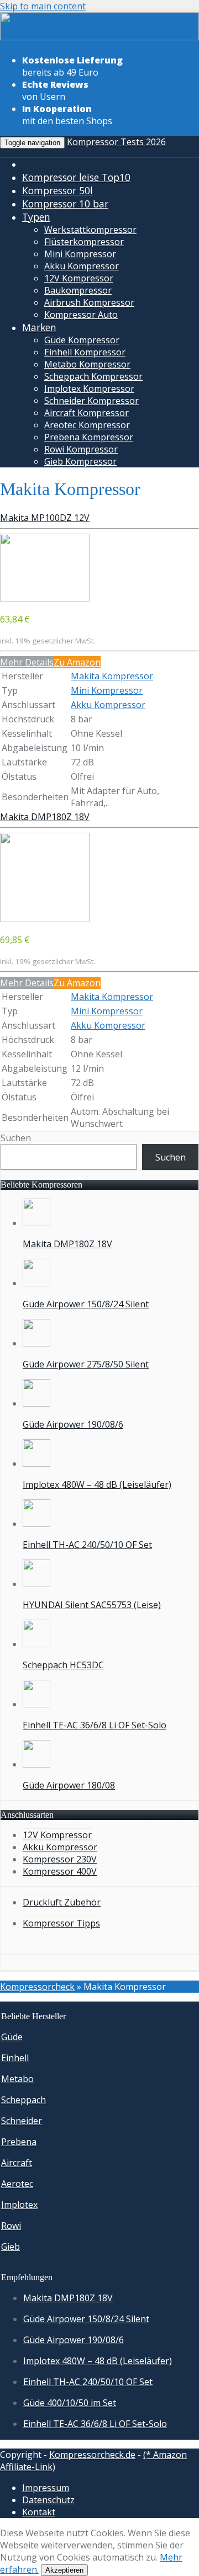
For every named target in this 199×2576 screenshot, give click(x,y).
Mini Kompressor (80, 254)
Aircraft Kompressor (87, 413)
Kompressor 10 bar (65, 204)
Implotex (19, 2205)
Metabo (17, 2079)
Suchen (16, 1138)
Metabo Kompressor (87, 364)
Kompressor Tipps (61, 1923)
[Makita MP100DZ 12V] (45, 598)
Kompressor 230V (60, 1859)
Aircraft (17, 2163)
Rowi (11, 2226)
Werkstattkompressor (90, 230)
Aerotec (17, 2184)
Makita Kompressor (112, 676)
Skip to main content (43, 6)
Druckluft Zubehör (62, 1902)
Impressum (46, 2488)
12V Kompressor (79, 278)
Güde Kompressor (82, 340)
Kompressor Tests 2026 (116, 142)
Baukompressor (78, 290)
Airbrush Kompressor (89, 302)
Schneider (22, 2121)
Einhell (15, 2058)
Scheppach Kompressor (93, 376)
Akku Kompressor (82, 266)
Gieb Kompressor (80, 461)
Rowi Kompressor (81, 449)
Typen (36, 217)
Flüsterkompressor (84, 242)
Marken (39, 327)
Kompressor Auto (81, 315)
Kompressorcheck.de (92, 2455)
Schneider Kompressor (91, 401)
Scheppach (23, 2100)
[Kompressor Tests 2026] (99, 38)
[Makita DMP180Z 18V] (45, 919)
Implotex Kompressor (89, 388)
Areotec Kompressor (87, 425)
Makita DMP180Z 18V (45, 817)
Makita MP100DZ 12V (45, 518)
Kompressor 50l (57, 190)
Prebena (19, 2142)
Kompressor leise (76, 177)
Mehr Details (27, 662)
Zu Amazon (77, 662)
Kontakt (39, 2512)
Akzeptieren (64, 2570)
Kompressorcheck (37, 1987)
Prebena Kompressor (89, 437)
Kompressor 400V (60, 1871)
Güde (12, 2037)
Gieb (11, 2247)
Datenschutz (48, 2500)
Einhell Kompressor (85, 352)
